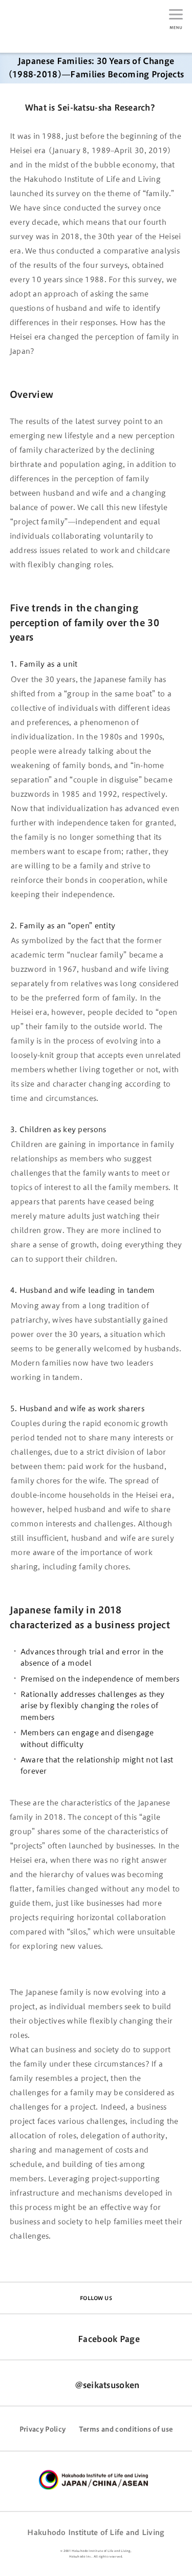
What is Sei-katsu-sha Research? (90, 108)
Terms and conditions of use (126, 2429)
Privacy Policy (43, 2429)
